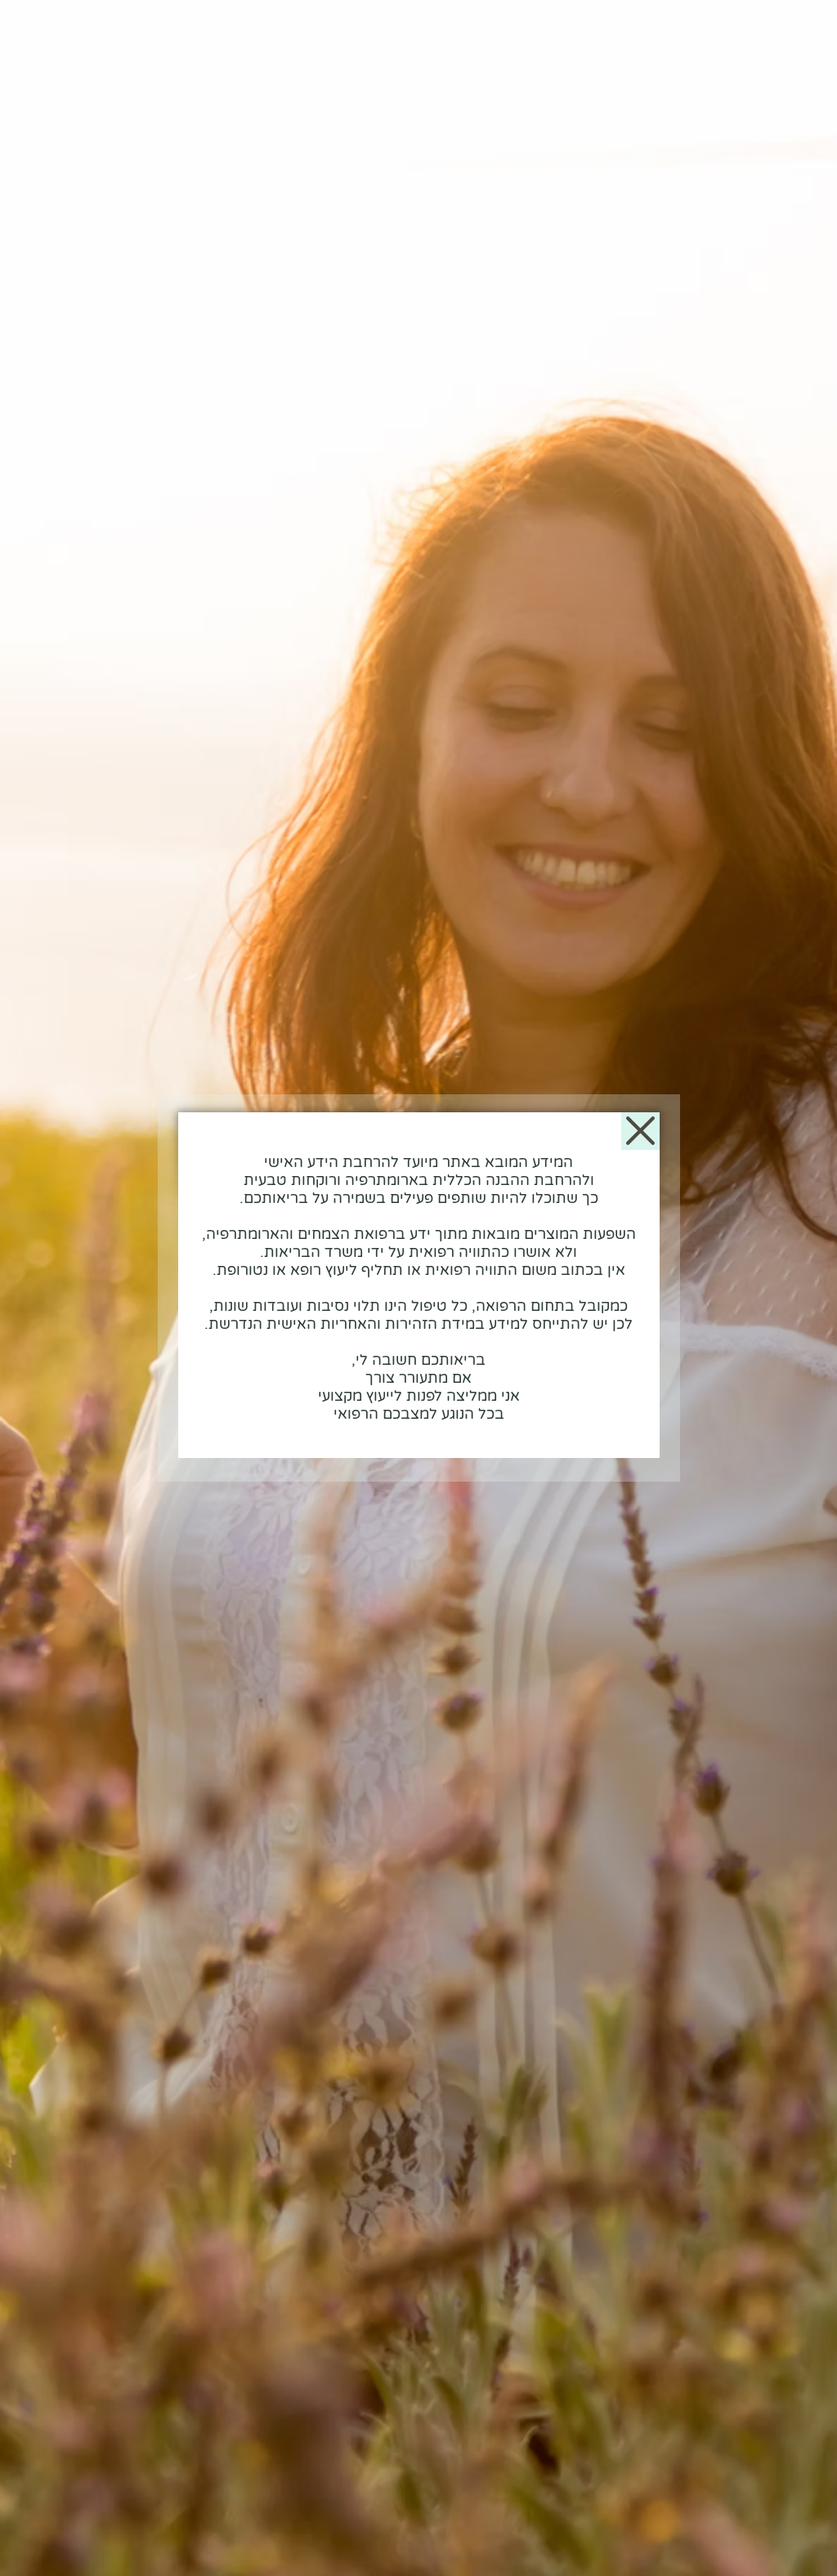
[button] (640, 1131)
